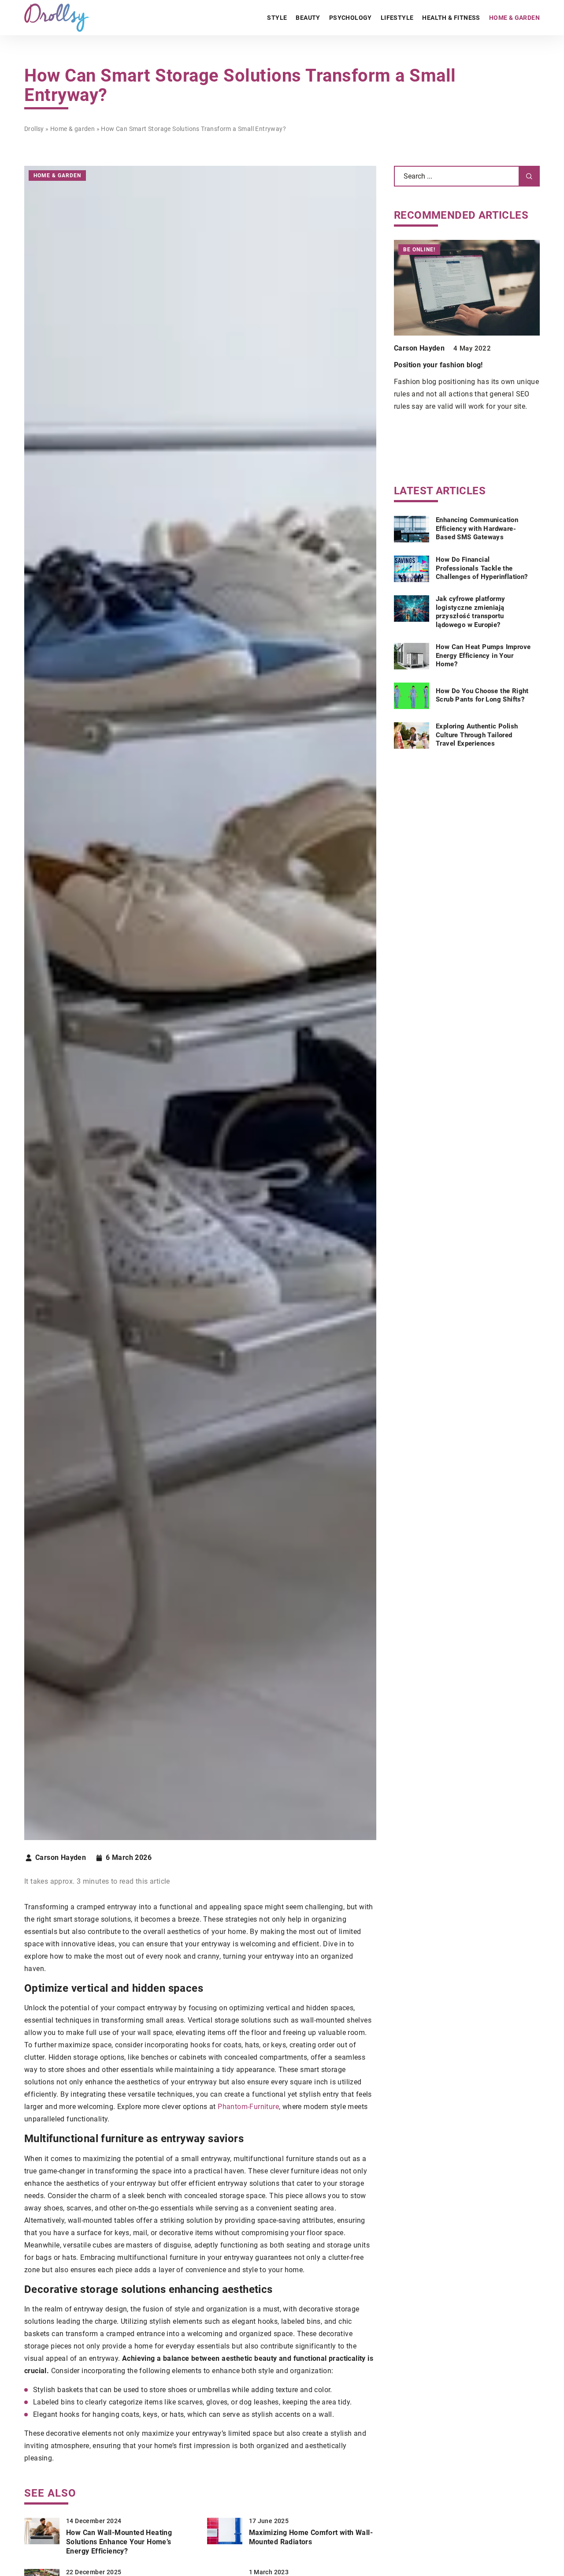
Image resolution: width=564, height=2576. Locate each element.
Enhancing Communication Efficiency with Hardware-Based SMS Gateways (477, 528)
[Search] (529, 176)
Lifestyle (397, 18)
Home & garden (514, 18)
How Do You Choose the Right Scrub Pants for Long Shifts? (482, 695)
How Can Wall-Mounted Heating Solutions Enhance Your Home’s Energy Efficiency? (119, 2542)
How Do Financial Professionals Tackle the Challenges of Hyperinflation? (482, 568)
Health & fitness (451, 18)
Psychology (351, 18)
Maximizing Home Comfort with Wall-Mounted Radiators (311, 2537)
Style (277, 18)
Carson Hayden (61, 1858)
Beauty (308, 18)
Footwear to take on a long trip (445, 365)
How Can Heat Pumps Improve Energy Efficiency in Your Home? (483, 655)
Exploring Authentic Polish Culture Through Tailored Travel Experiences (477, 735)
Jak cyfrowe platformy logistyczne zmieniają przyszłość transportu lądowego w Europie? (470, 612)
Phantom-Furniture (248, 2107)
